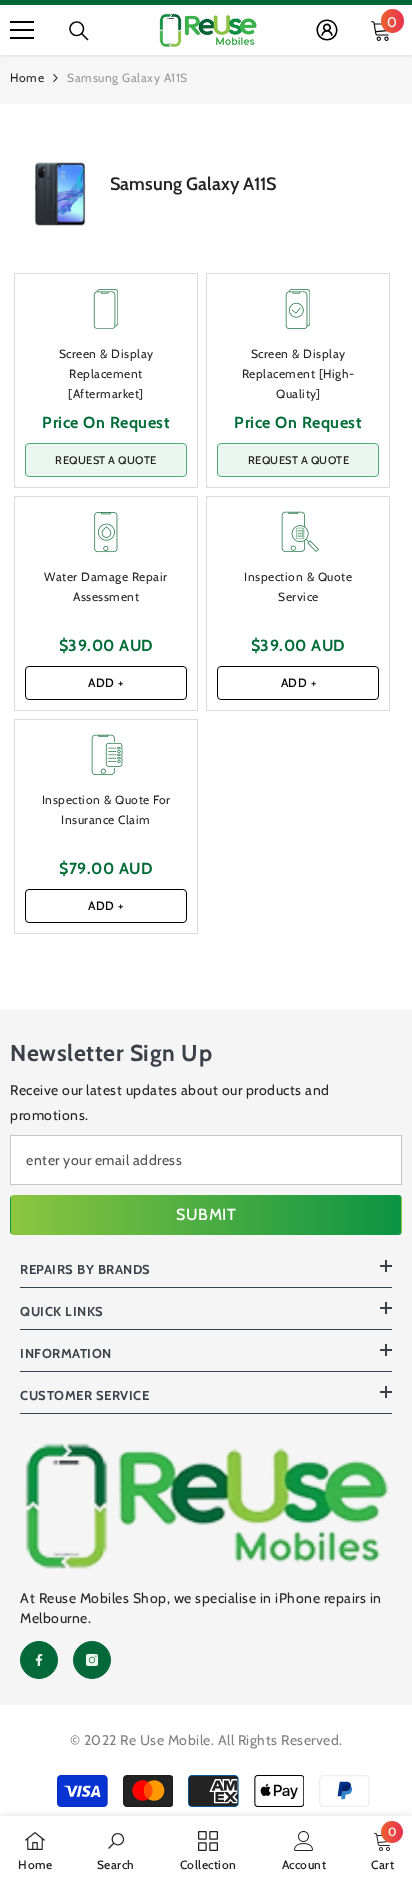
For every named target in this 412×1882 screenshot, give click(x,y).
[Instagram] (92, 1660)
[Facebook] (39, 1660)
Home (27, 77)
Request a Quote (106, 460)
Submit (206, 1214)
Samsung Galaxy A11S (193, 184)
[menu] (22, 30)
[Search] (79, 31)
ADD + (106, 682)
